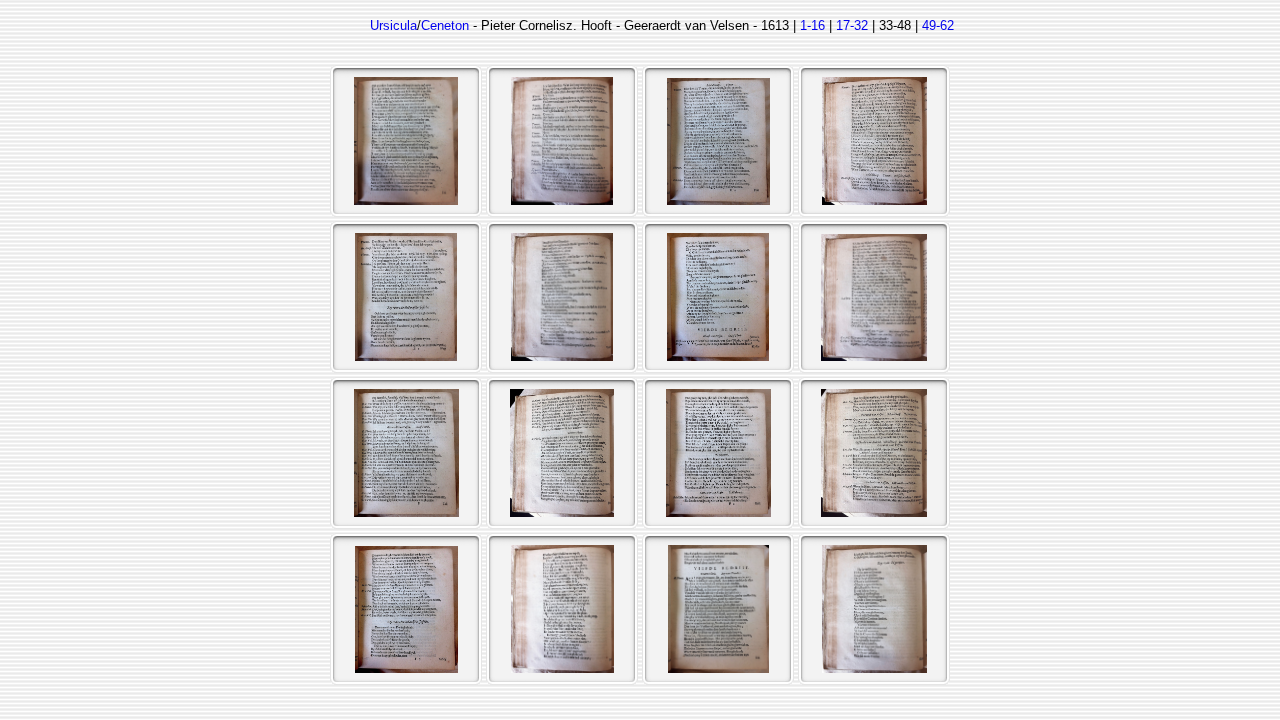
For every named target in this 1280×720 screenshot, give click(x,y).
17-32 (852, 25)
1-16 (812, 25)
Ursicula (393, 25)
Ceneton (445, 25)
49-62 (938, 25)
